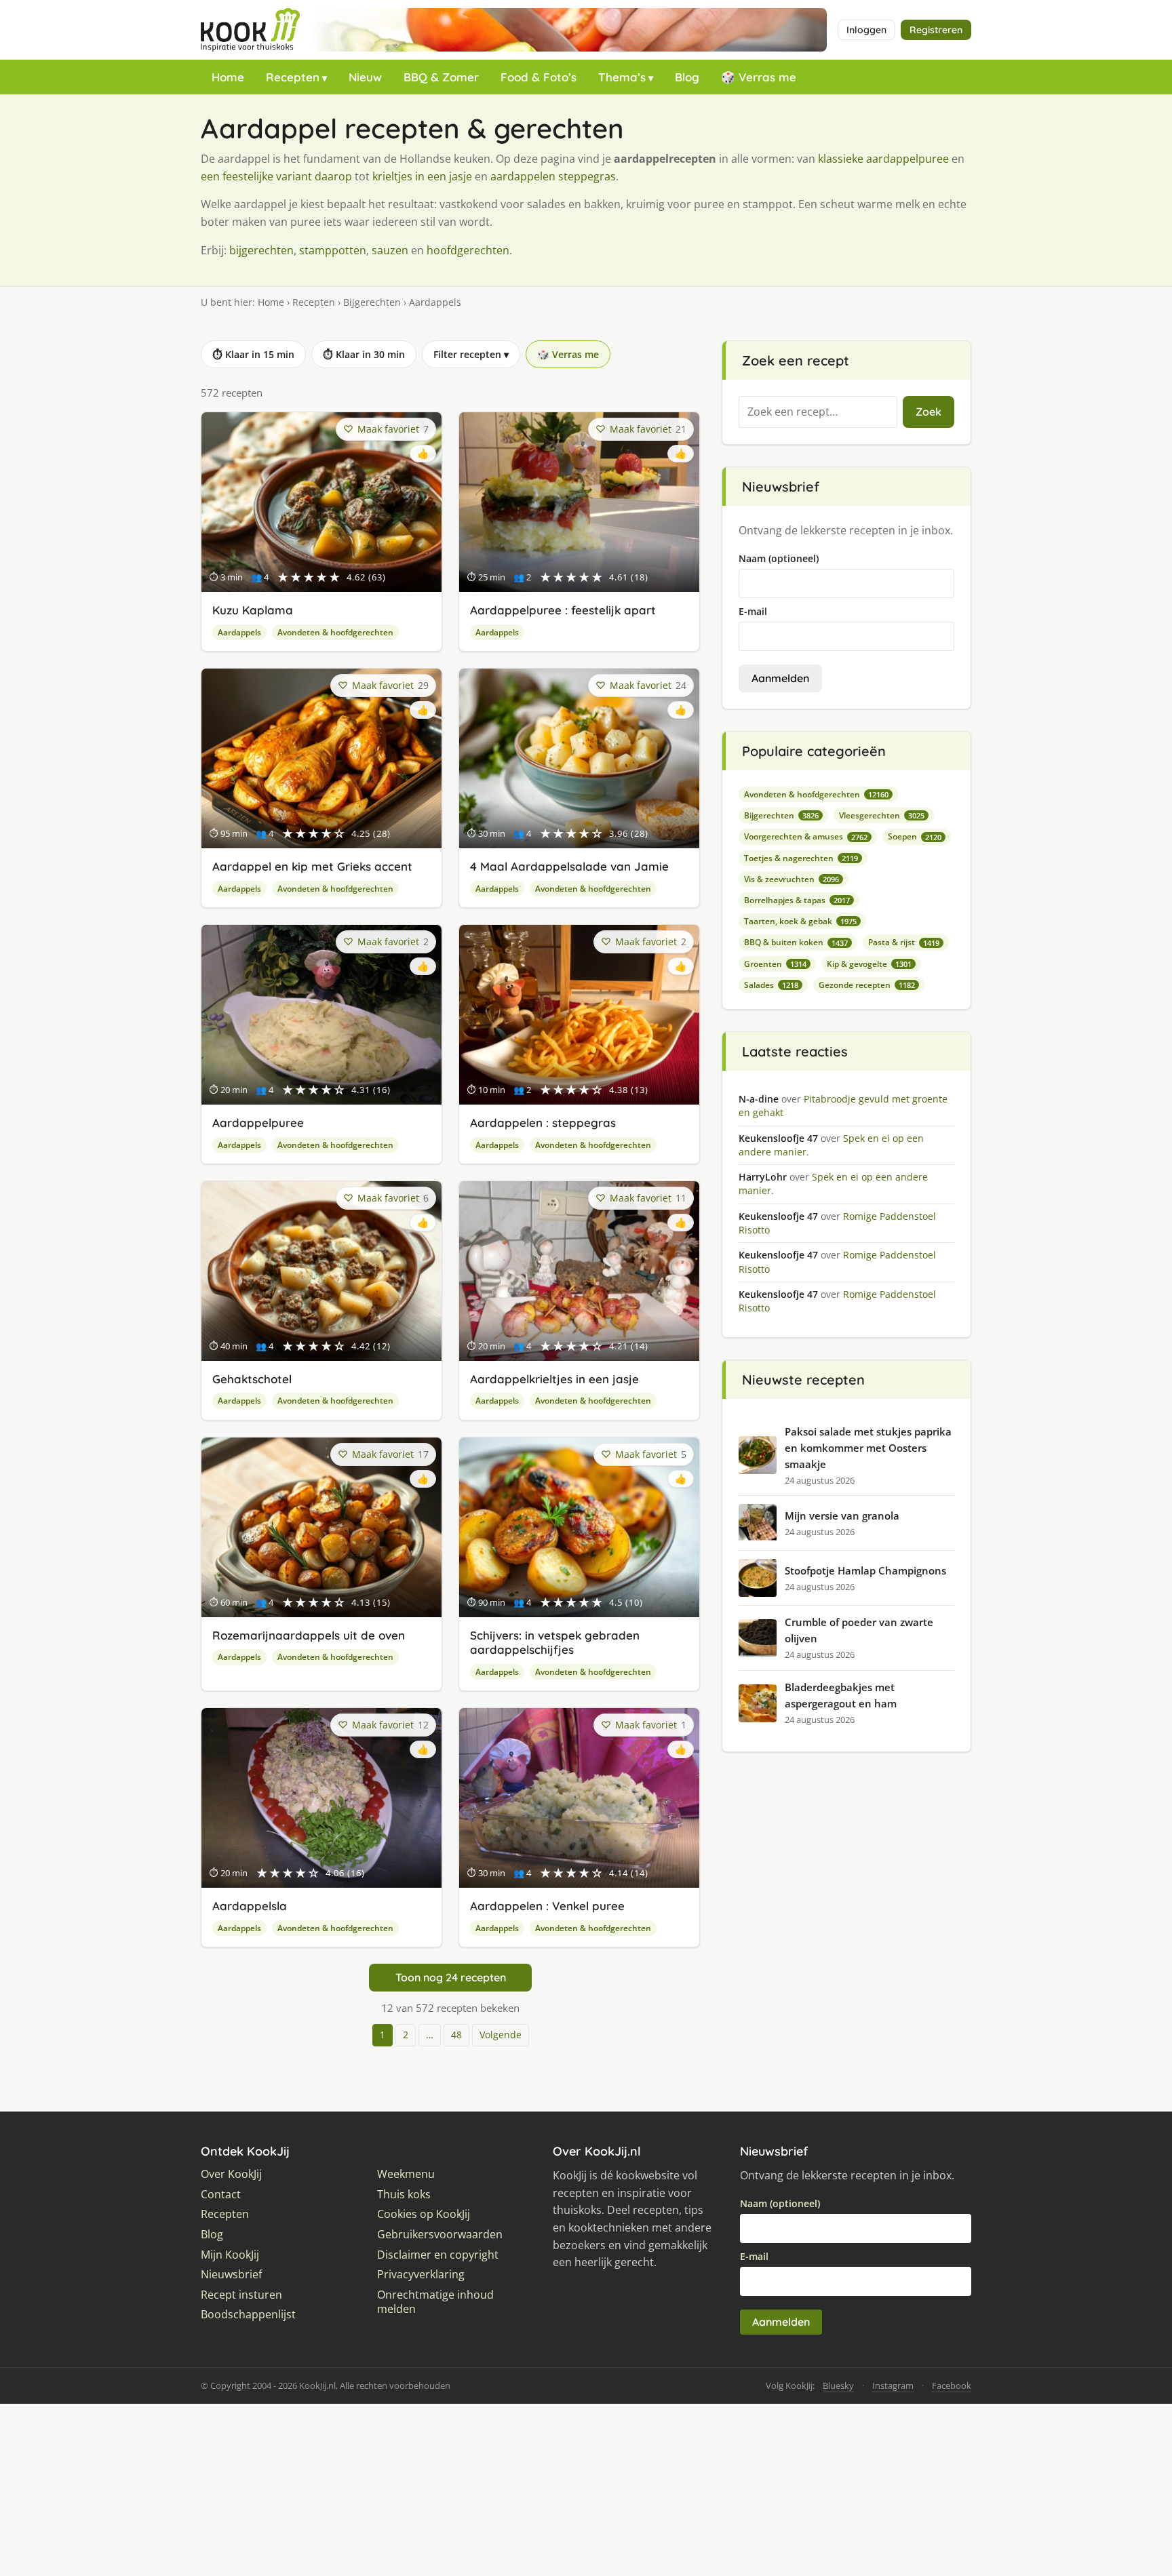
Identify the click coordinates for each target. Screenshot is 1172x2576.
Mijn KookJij (230, 2255)
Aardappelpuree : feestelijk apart (563, 610)
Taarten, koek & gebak (800, 921)
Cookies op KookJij (424, 2214)
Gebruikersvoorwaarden (440, 2235)
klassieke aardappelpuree (883, 159)
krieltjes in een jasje (422, 176)
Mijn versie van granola (842, 1515)
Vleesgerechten (882, 815)
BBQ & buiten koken (796, 942)
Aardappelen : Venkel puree (547, 1906)
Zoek (929, 412)
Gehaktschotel (252, 1379)
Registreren (936, 30)
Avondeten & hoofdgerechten (335, 632)
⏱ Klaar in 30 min (364, 354)
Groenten (775, 964)
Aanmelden (780, 678)
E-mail (753, 611)
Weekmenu (406, 2174)
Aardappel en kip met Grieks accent (312, 866)
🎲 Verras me (759, 77)
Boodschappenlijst (248, 2315)
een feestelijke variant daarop (276, 176)
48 (456, 2035)
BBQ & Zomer (441, 77)
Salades (771, 985)
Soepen (915, 836)
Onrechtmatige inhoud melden (435, 2302)
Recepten (293, 77)
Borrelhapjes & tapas (797, 900)
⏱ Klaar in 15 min (253, 354)
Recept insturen (241, 2295)
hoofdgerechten (468, 250)
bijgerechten (261, 250)
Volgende (501, 2035)
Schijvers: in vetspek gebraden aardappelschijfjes (555, 1642)
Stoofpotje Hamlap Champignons (865, 1570)
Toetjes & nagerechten (801, 858)
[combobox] (818, 412)
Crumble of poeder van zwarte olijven (859, 1630)
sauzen (390, 250)
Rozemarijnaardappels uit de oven (309, 1635)
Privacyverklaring (421, 2275)
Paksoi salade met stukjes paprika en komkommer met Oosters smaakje (868, 1448)
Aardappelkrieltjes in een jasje (554, 1379)
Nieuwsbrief (231, 2275)
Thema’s (622, 77)
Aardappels (239, 632)
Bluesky (838, 2385)
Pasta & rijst (904, 942)
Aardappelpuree (258, 1123)
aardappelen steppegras (553, 176)
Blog (687, 77)
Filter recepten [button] (471, 354)
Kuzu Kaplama (253, 610)
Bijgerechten (372, 302)
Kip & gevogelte (869, 964)
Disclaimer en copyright (438, 2255)
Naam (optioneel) (779, 558)
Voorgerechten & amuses (806, 836)
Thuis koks (404, 2195)
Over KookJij (231, 2174)
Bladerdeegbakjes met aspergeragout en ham (841, 1695)
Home (228, 77)
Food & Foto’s (539, 77)
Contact (221, 2195)
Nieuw (365, 77)
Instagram (893, 2385)
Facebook (952, 2385)
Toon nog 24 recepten (451, 1977)
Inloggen (866, 30)
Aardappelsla (250, 1906)
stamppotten (333, 250)
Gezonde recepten (867, 985)
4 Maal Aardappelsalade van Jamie (569, 866)
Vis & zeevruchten (792, 879)
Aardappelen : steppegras (543, 1123)
